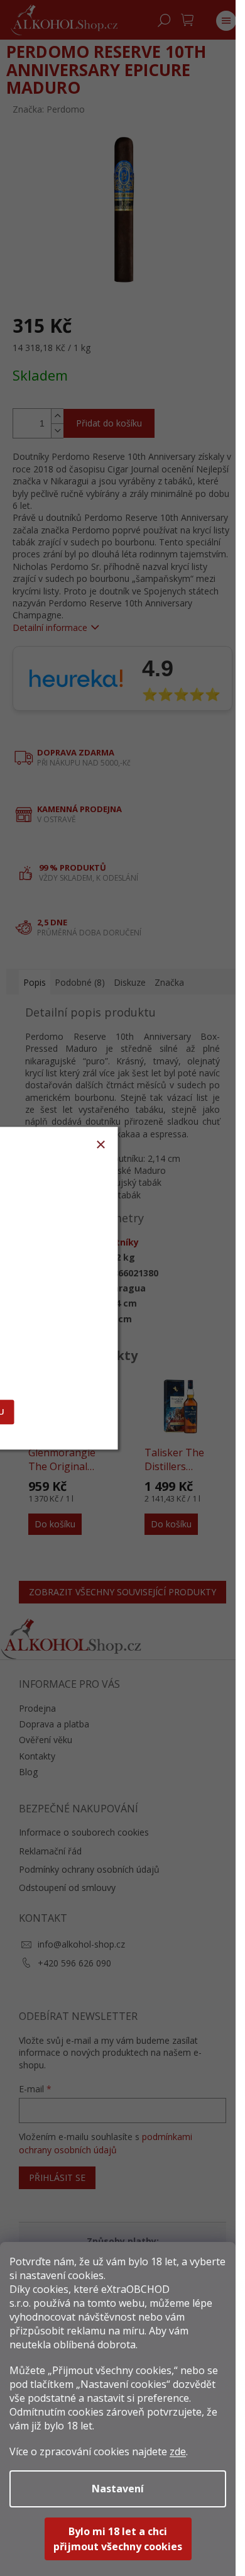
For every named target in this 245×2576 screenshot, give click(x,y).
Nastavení (118, 2489)
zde (178, 2451)
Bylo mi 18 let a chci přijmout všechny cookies (118, 2539)
